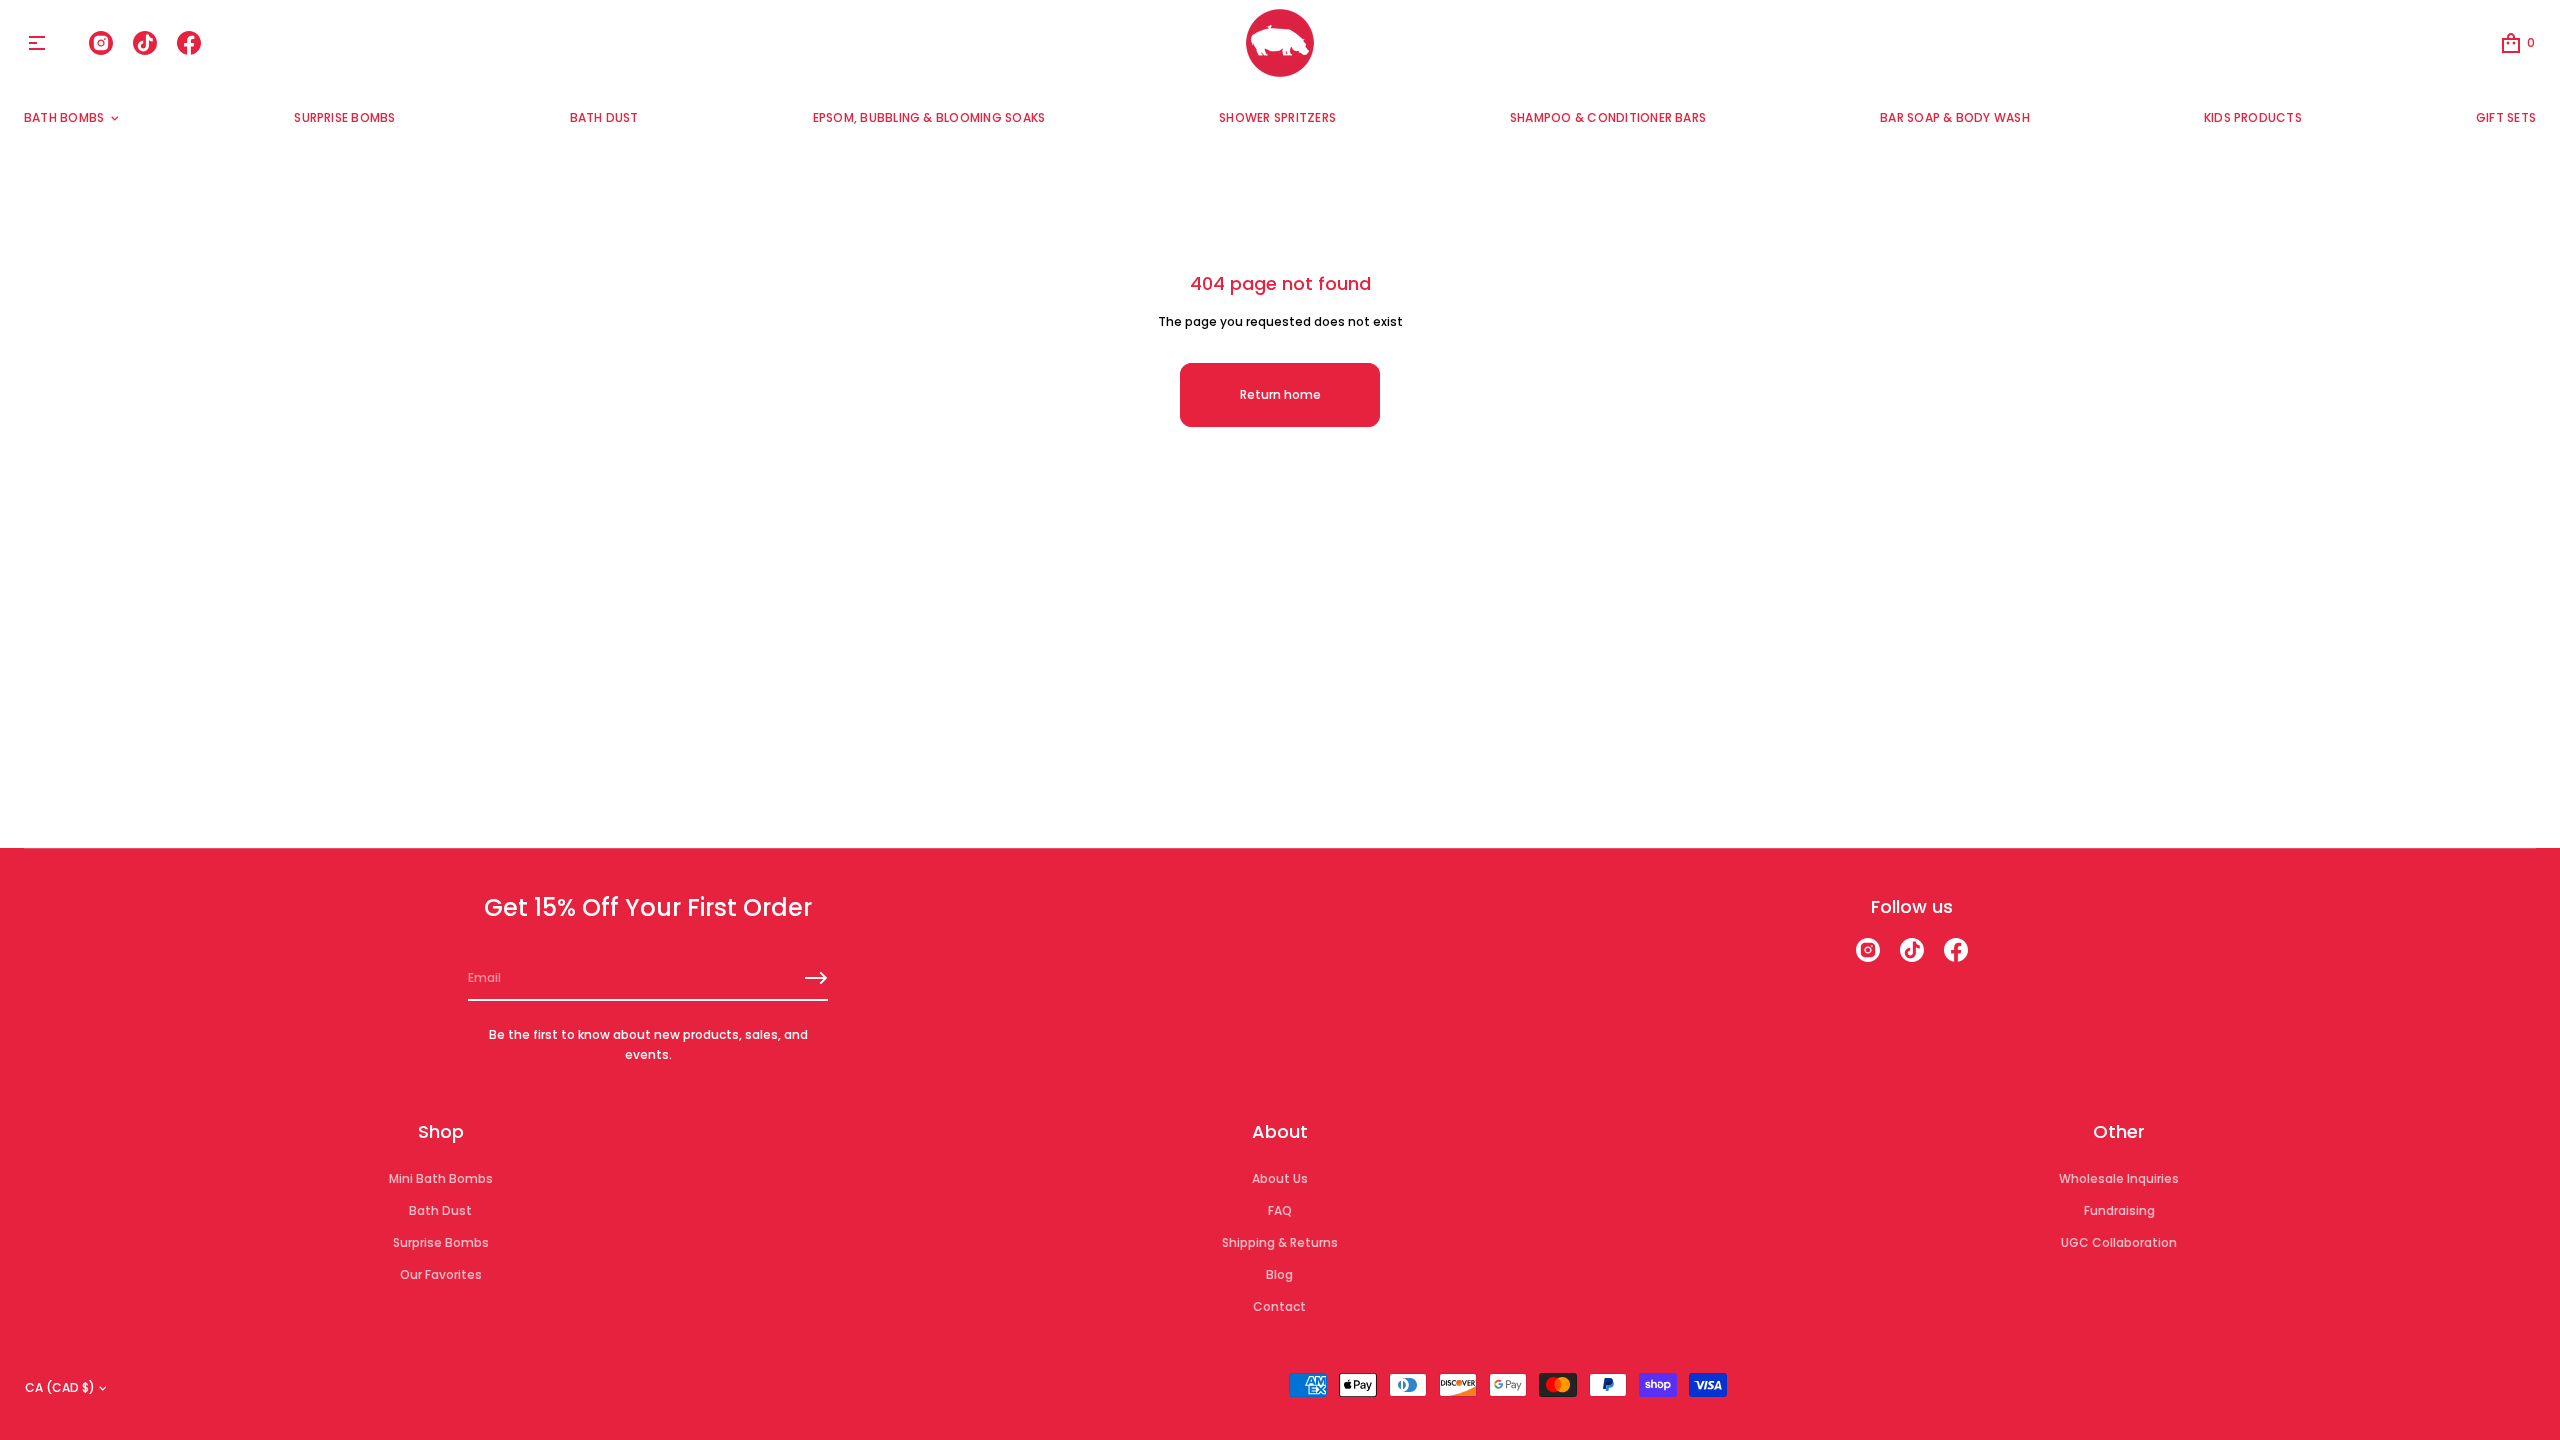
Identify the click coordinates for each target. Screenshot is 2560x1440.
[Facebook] (189, 43)
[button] (2517, 43)
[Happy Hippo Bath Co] (1280, 43)
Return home (1280, 394)
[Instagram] (101, 43)
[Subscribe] (816, 978)
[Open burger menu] (37, 43)
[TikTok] (145, 43)
